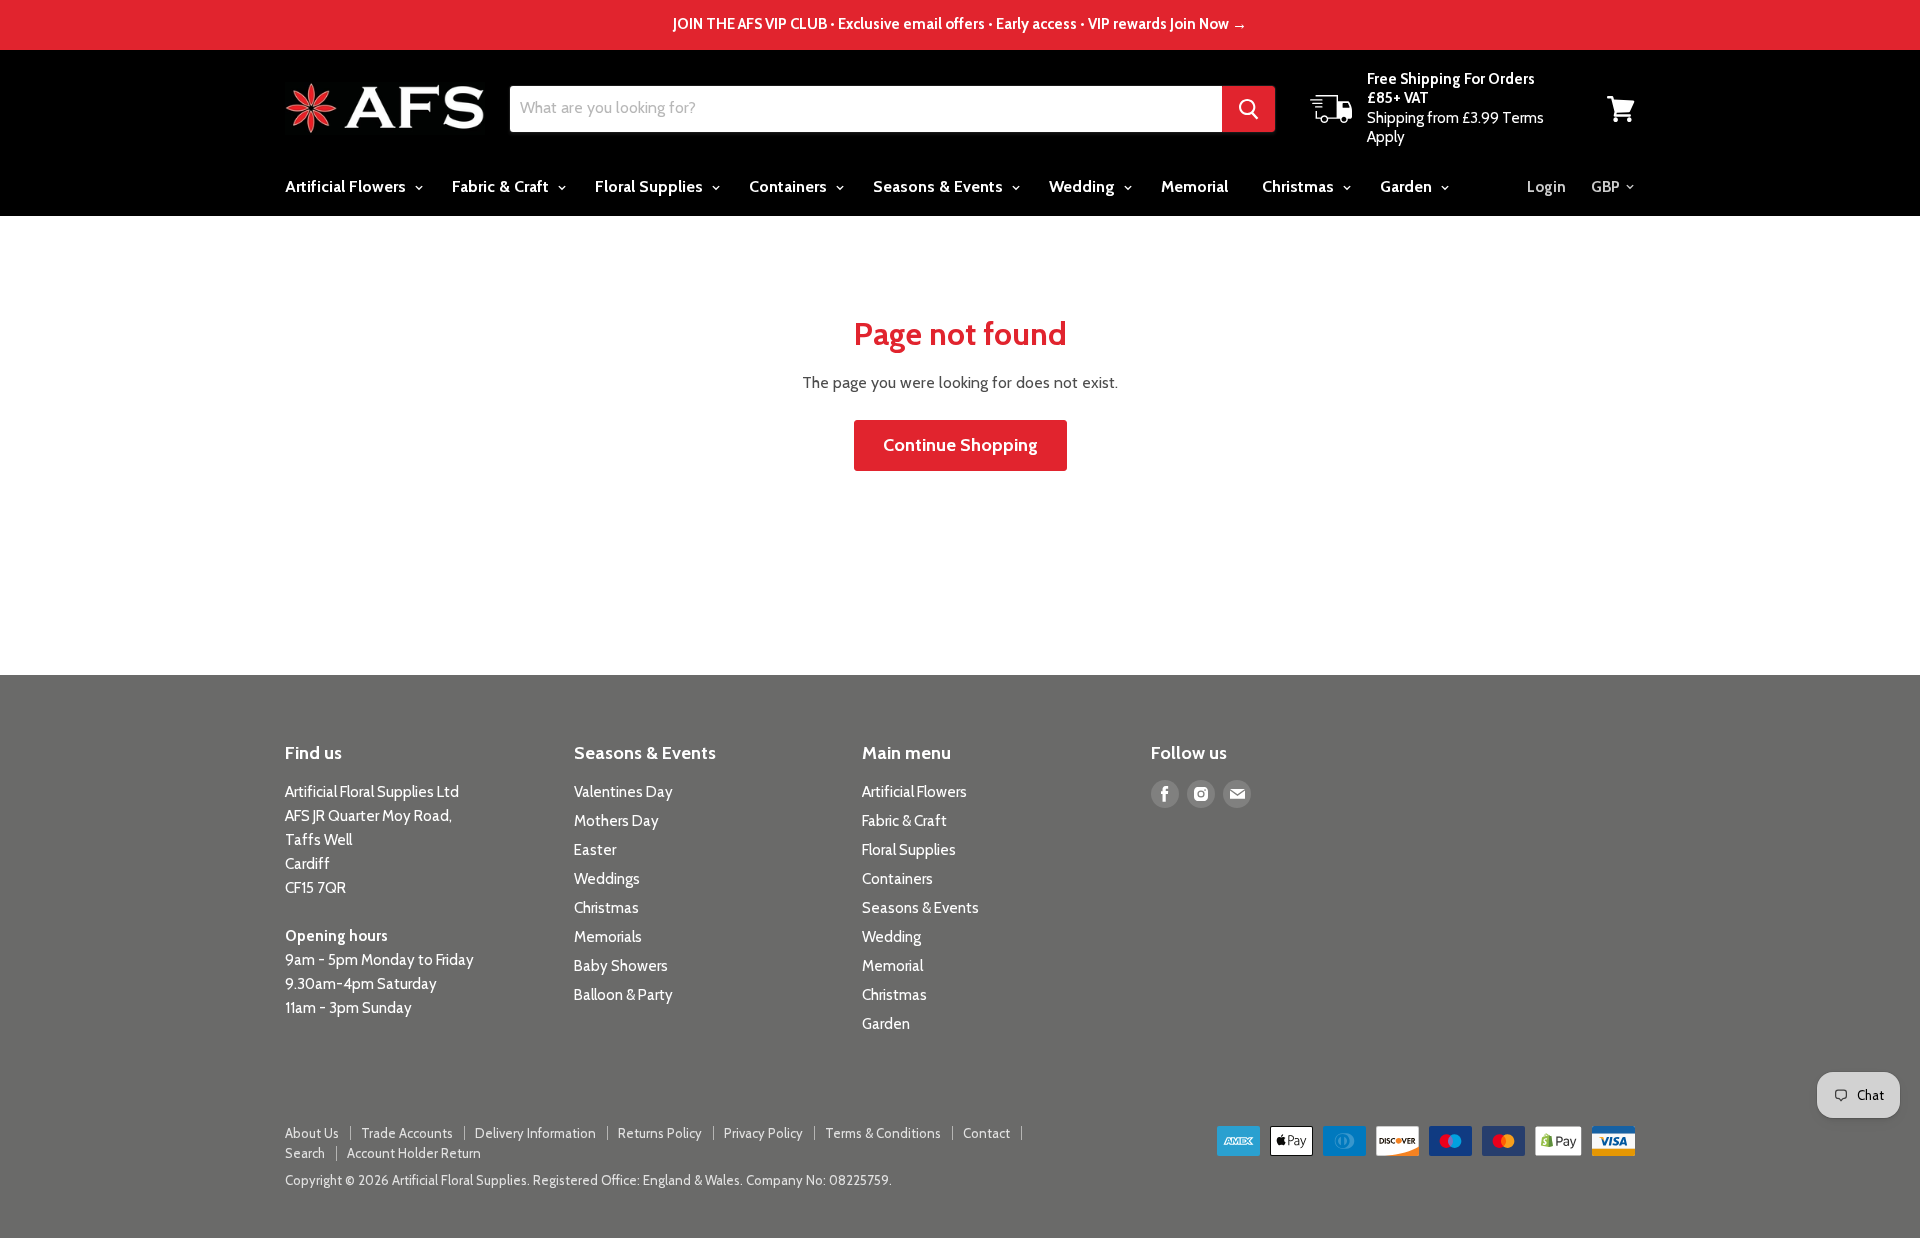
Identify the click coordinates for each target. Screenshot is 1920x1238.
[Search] (1248, 109)
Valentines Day (623, 792)
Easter (595, 850)
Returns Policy (660, 1133)
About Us (312, 1133)
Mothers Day (616, 821)
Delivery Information (535, 1133)
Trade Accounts (407, 1133)
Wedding (1084, 186)
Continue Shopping (960, 445)
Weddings (607, 879)
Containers (790, 186)
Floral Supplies (651, 186)
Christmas (1300, 186)
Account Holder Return (414, 1153)
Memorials (608, 937)
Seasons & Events (940, 186)
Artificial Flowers (347, 186)
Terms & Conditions (883, 1133)
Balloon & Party (623, 995)
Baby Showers (621, 966)
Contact (986, 1133)
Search (305, 1153)
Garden (1408, 186)
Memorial (1194, 186)
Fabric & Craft (502, 186)
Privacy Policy (763, 1133)
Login (1546, 187)
